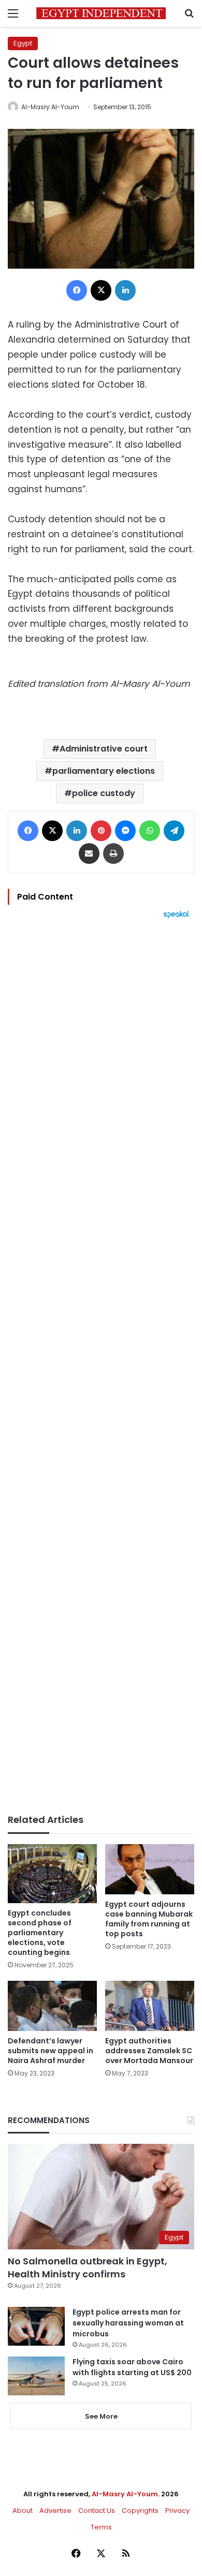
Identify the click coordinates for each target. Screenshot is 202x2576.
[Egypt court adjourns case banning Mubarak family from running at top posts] (150, 1869)
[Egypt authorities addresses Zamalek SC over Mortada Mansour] (150, 2006)
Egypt (23, 43)
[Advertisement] (101, 1366)
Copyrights (140, 2511)
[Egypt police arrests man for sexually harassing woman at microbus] (36, 2326)
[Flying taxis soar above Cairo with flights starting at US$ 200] (36, 2376)
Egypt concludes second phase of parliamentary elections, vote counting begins (40, 1933)
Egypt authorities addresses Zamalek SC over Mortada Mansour (149, 2051)
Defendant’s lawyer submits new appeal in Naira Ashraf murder (51, 2051)
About (23, 2511)
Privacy (177, 2511)
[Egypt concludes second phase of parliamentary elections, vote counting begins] (52, 1874)
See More (101, 2416)
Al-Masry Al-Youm (50, 107)
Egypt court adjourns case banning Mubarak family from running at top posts (149, 1919)
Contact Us (97, 2511)
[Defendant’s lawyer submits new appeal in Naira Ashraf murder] (52, 2006)
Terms (101, 2527)
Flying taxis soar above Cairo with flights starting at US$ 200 (132, 2367)
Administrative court (104, 749)
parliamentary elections (104, 771)
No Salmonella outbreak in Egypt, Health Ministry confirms (88, 2268)
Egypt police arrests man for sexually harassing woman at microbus (128, 2323)
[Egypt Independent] (101, 13)
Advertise (55, 2511)
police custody (104, 793)
